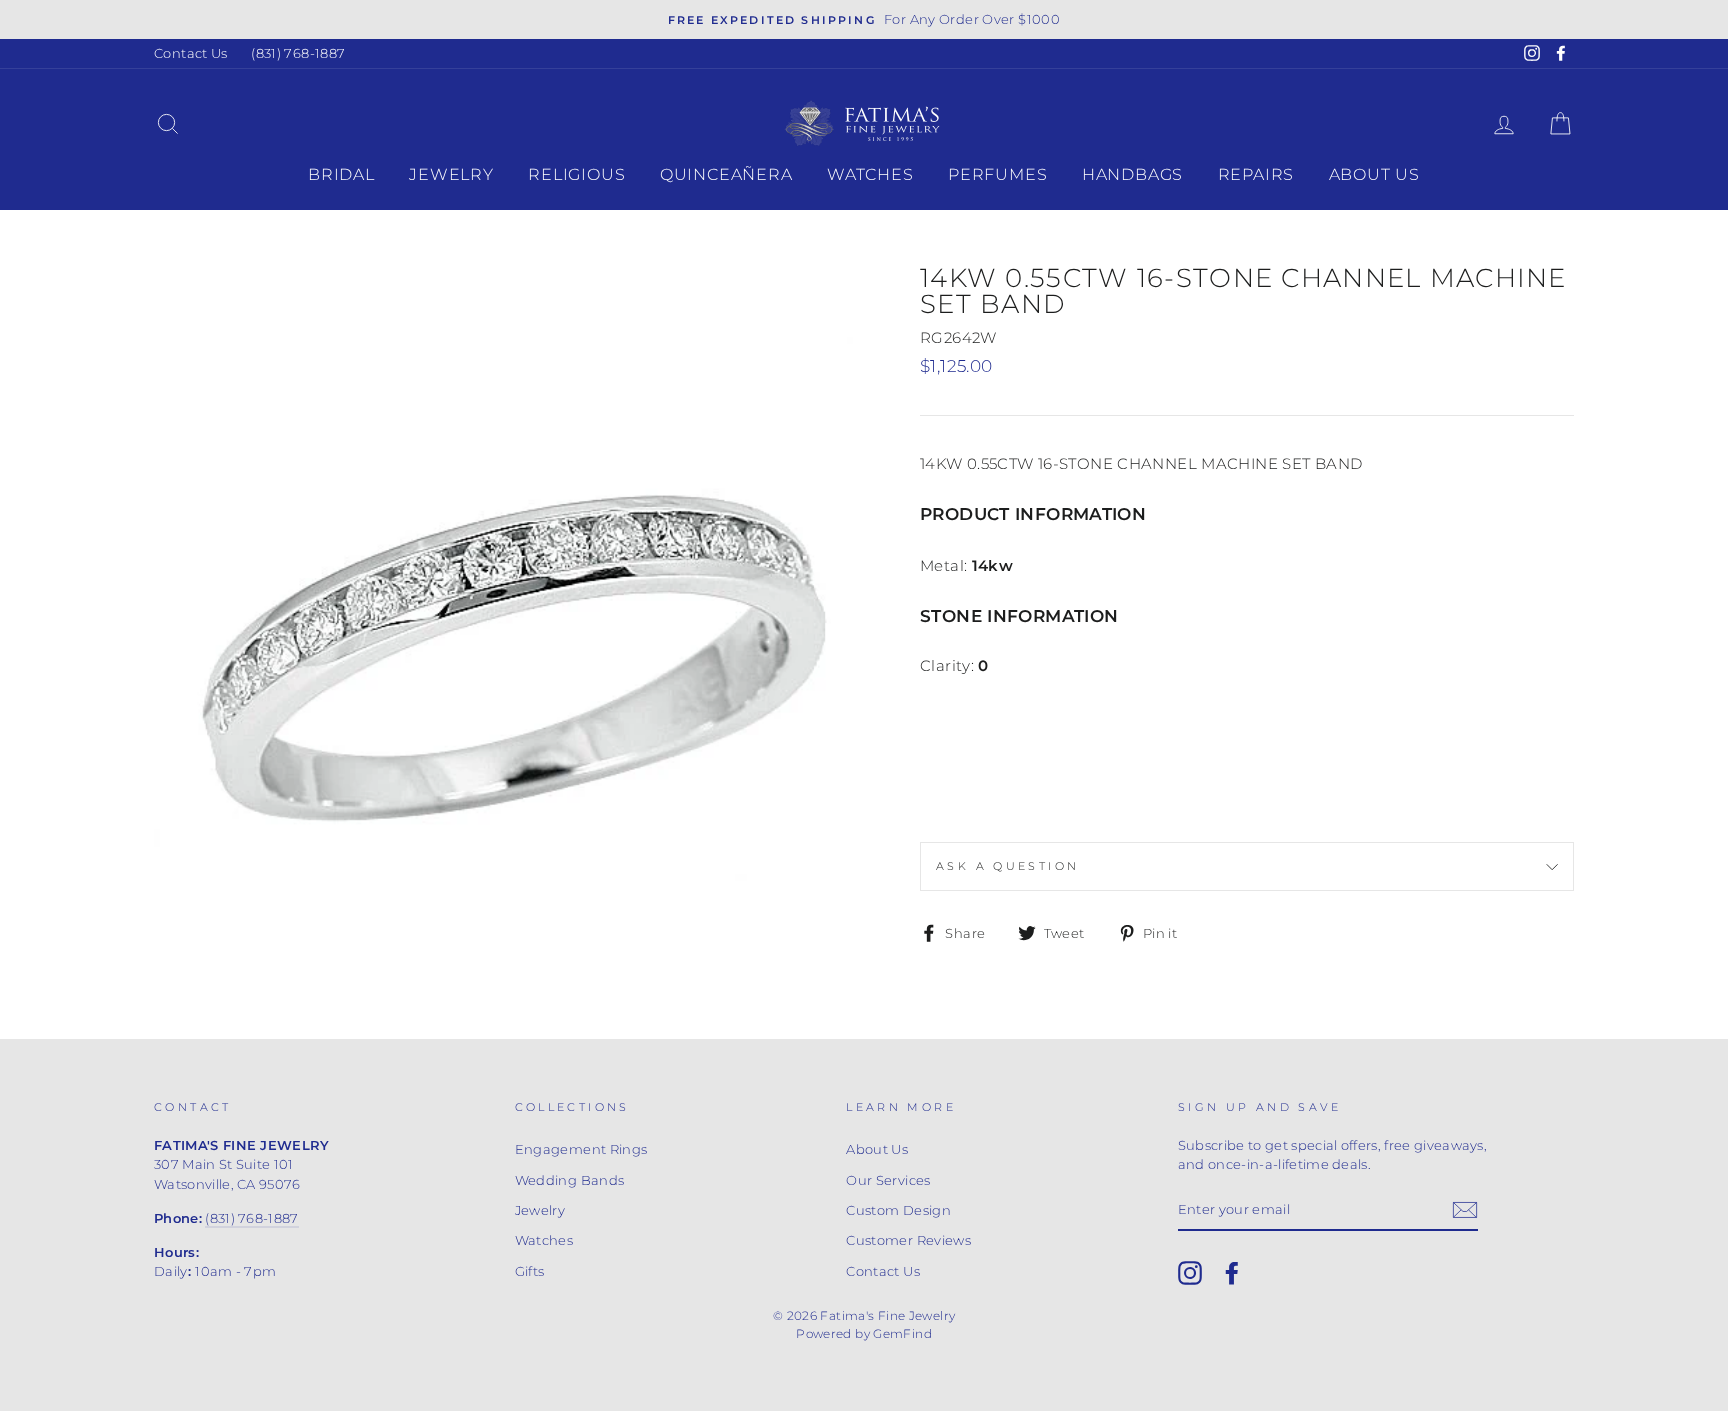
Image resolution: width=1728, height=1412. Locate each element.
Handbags (1132, 174)
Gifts (530, 1271)
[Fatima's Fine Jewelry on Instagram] (1190, 1273)
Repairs (1256, 174)
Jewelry (451, 174)
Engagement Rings (581, 1149)
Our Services (888, 1180)
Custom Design (898, 1210)
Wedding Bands (570, 1180)
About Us (1374, 174)
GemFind (902, 1333)
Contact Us (191, 53)
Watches (870, 174)
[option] (864, 19)
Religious (576, 174)
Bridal (341, 174)
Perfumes (997, 174)
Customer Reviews (908, 1240)
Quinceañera (726, 174)
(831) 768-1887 (298, 53)
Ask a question (1007, 866)
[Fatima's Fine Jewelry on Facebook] (1232, 1273)
